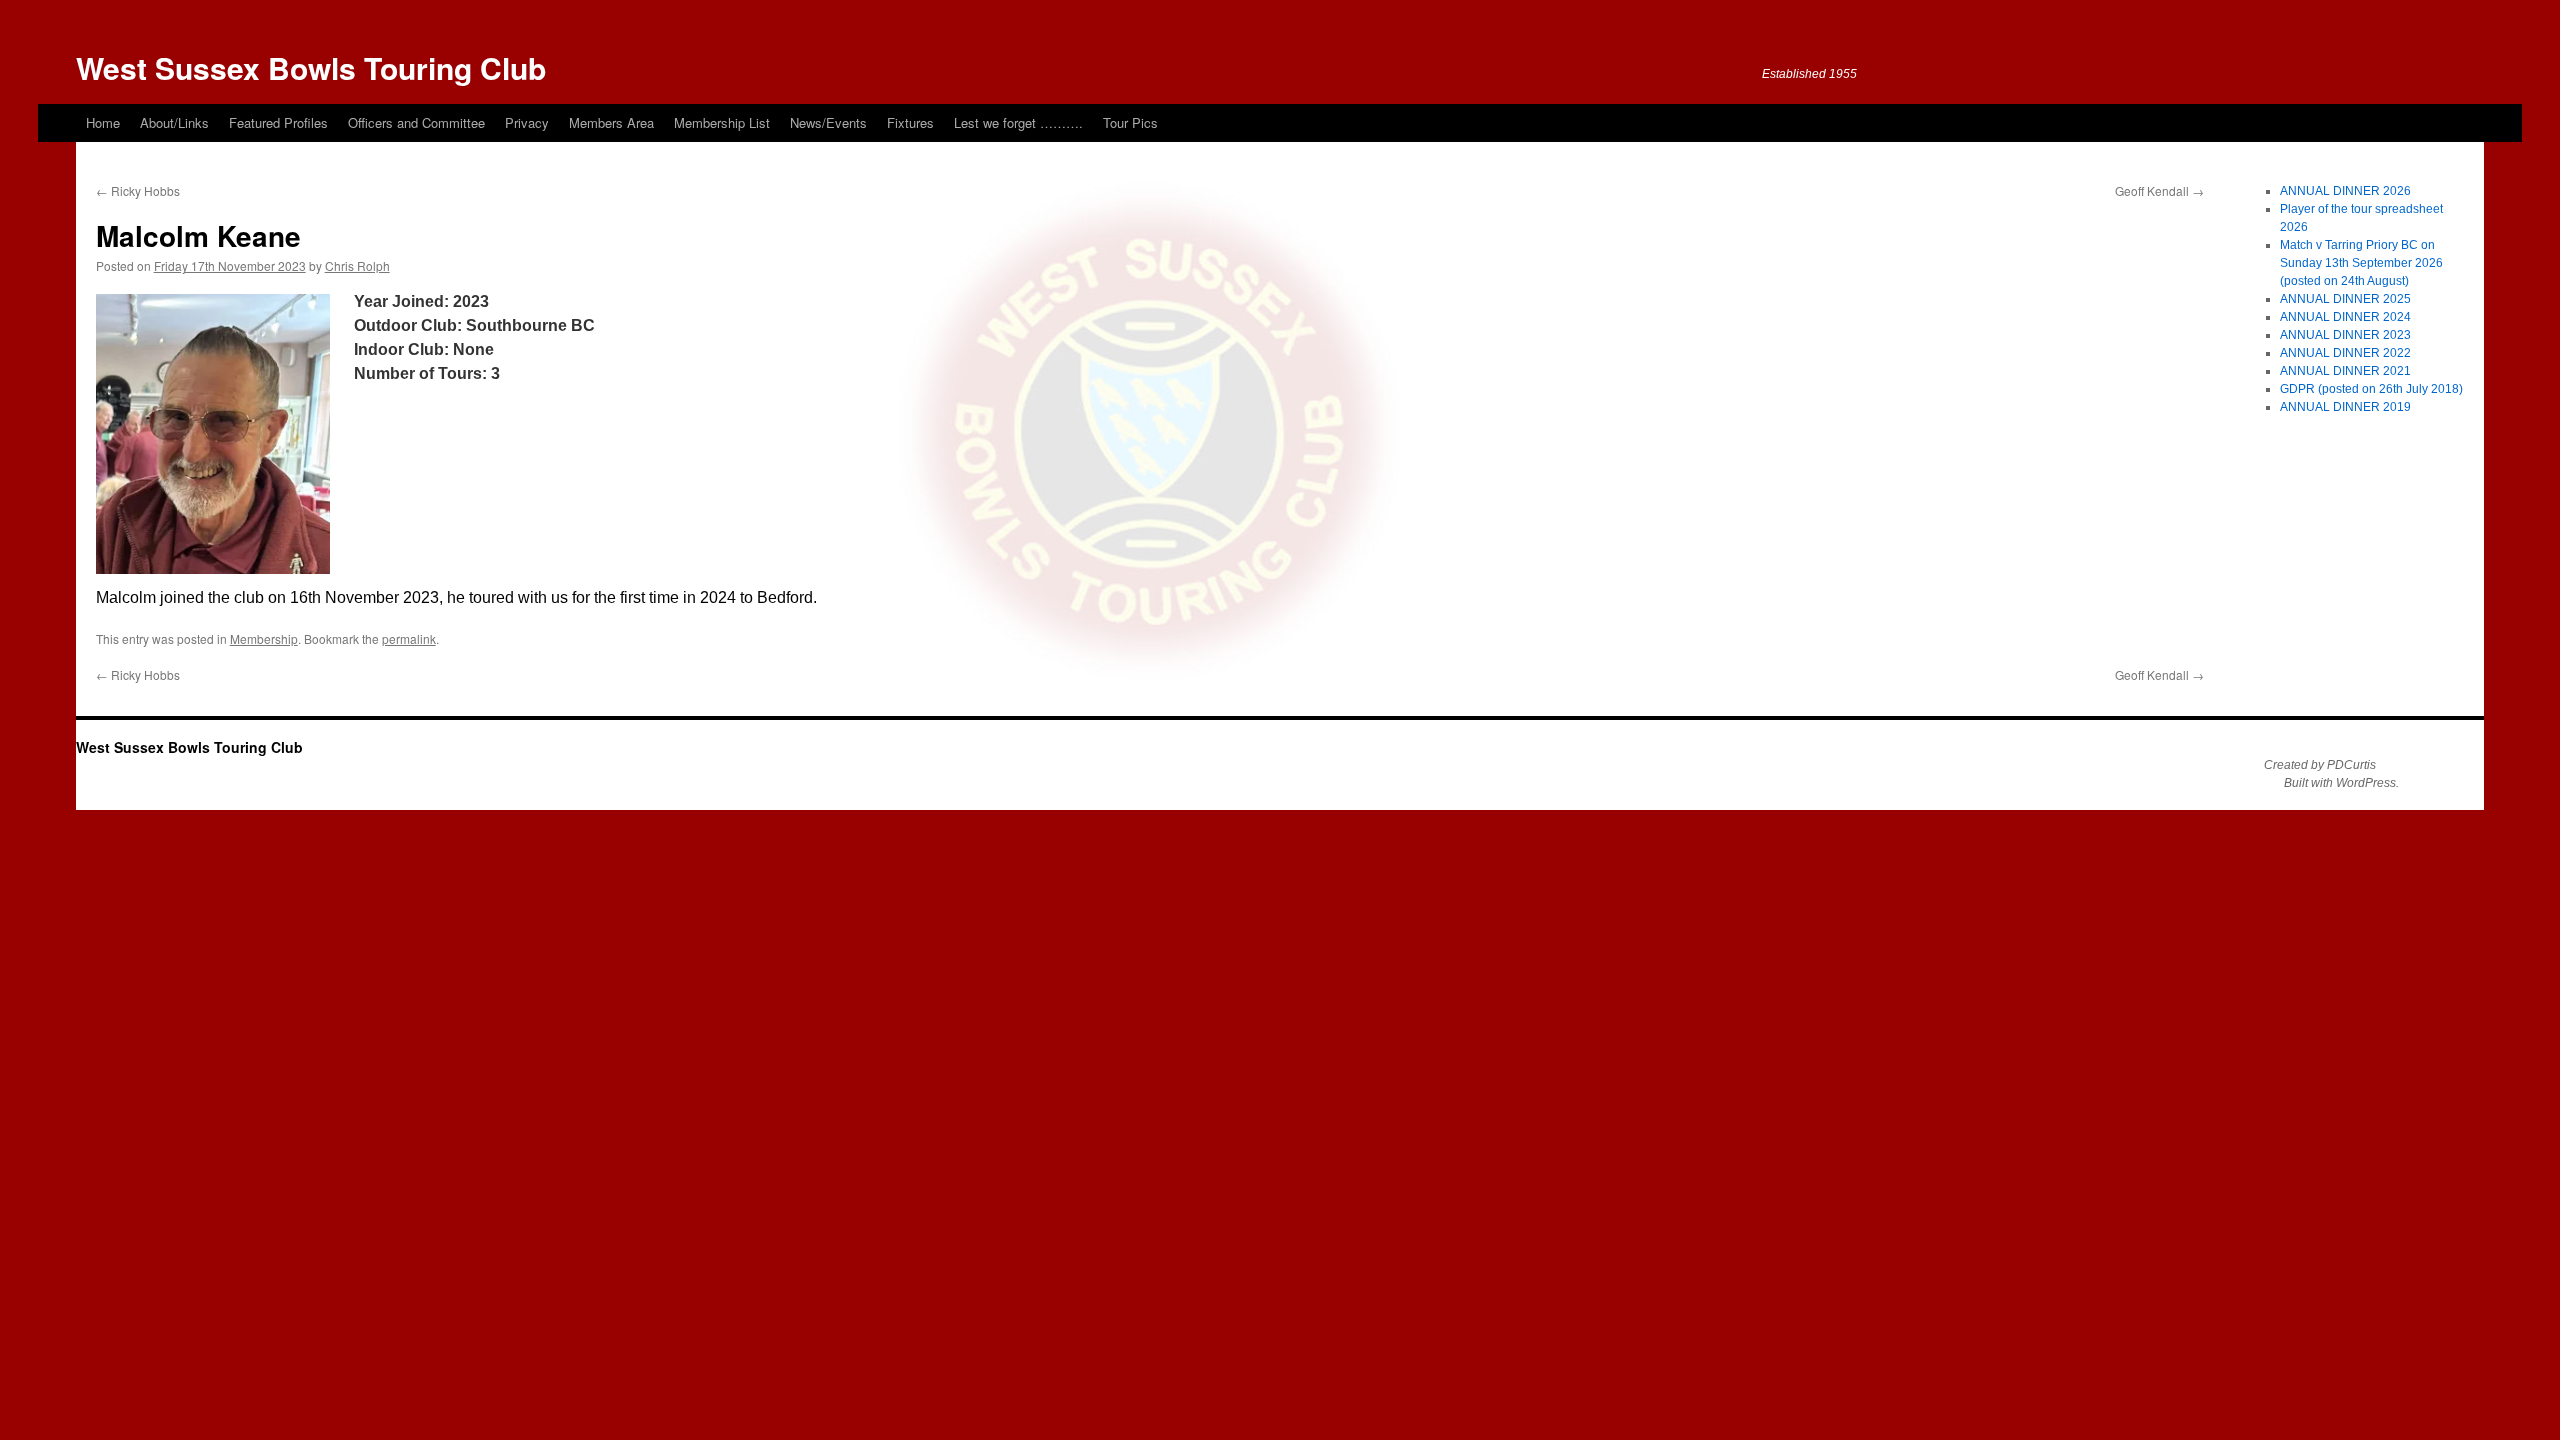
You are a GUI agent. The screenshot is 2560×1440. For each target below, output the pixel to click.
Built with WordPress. (2341, 783)
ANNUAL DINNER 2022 (2345, 353)
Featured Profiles (278, 122)
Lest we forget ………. (1018, 122)
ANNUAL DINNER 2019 (2345, 407)
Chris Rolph (357, 265)
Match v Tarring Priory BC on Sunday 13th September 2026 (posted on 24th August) (2361, 263)
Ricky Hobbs (138, 190)
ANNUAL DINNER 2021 (2345, 371)
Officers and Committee (416, 122)
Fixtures (910, 122)
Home (103, 122)
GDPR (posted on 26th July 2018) (2371, 389)
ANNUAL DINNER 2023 (2345, 335)
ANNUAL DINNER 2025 (2345, 299)
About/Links (174, 122)
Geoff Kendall (2159, 190)
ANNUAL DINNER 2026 (2345, 191)
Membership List (722, 122)
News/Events (828, 122)
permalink (409, 638)
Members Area (611, 122)
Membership (264, 638)
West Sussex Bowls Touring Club (311, 67)
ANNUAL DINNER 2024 (2345, 317)
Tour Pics (1130, 122)
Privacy (527, 122)
